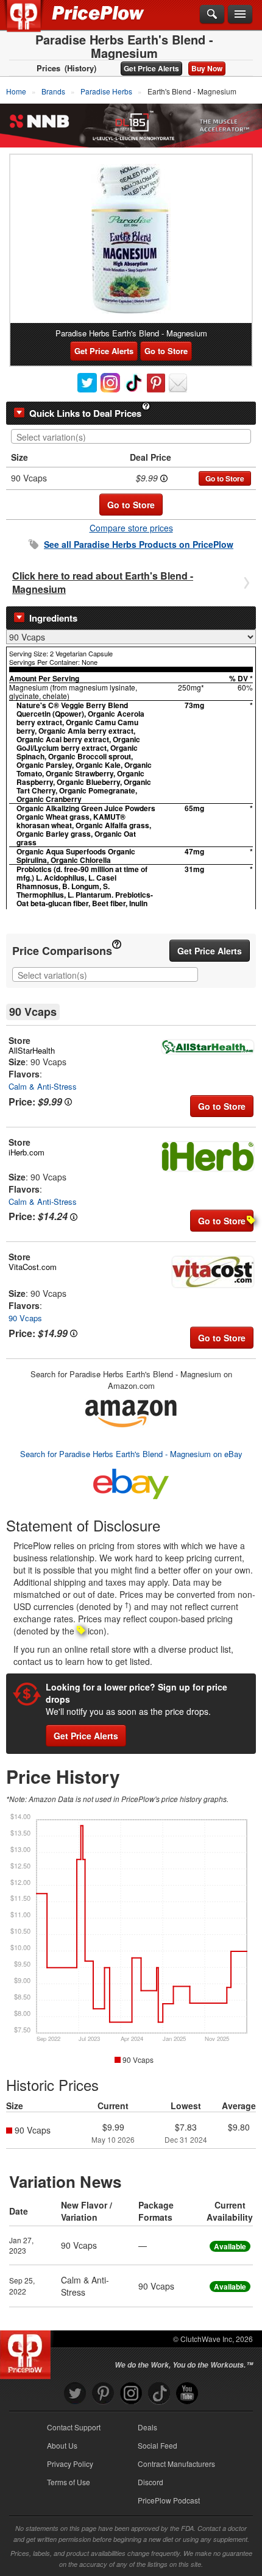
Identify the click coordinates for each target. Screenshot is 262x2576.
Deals (147, 2427)
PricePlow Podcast (169, 2500)
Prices (48, 68)
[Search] (212, 15)
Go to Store (166, 351)
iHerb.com (27, 1152)
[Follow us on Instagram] (131, 2393)
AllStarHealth (32, 1050)
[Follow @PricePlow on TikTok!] (159, 2393)
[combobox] (131, 436)
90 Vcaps (25, 1318)
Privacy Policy (70, 2464)
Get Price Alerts (151, 68)
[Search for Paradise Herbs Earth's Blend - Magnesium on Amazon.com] (131, 1412)
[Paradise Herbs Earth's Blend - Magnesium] (131, 239)
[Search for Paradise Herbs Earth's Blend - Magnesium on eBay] (131, 1481)
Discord (150, 2482)
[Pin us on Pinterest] (103, 2393)
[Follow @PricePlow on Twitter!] (75, 2393)
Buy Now (207, 68)
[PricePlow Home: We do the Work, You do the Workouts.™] (33, 23)
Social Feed (158, 2445)
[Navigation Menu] (240, 15)
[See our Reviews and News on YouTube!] (187, 2393)
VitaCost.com (33, 1267)
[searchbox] (134, 437)
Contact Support (74, 2427)
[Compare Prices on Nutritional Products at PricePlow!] (28, 2352)
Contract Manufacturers (176, 2464)
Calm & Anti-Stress (43, 1086)
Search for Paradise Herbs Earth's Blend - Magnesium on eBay (131, 1454)
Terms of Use (69, 2482)
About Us (62, 2445)
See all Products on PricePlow (139, 544)
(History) (80, 68)
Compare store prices (131, 528)
